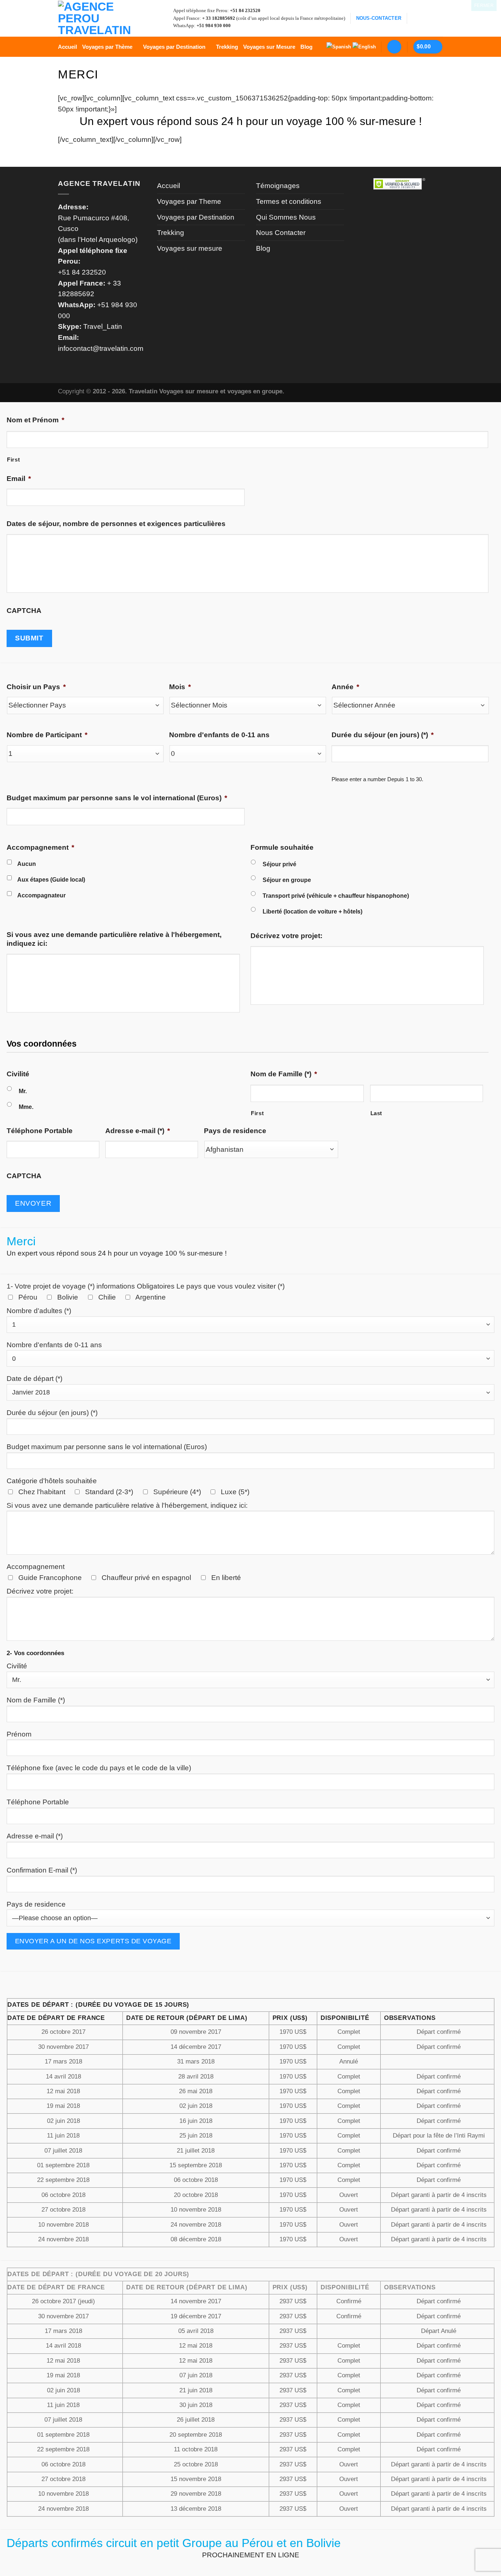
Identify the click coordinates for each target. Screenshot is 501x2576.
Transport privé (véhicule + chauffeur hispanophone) (336, 896)
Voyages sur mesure (190, 248)
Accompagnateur (41, 895)
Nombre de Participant (47, 735)
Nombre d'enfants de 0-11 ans (219, 735)
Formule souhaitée (282, 847)
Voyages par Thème (107, 47)
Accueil (67, 47)
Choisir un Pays (36, 687)
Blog (306, 47)
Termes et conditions (289, 201)
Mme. (26, 1107)
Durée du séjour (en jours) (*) (383, 735)
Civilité (18, 1074)
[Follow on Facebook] (415, 18)
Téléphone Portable (40, 1131)
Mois (180, 687)
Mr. (23, 1091)
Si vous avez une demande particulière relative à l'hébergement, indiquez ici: (114, 939)
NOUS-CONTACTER (379, 18)
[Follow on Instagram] (426, 18)
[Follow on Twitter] (437, 18)
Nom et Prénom (35, 420)
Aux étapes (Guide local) (51, 879)
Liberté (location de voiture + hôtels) (312, 911)
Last (376, 1113)
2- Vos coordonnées (35, 1653)
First (13, 460)
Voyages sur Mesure (269, 47)
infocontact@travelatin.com (101, 348)
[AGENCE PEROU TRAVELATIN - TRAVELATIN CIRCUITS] (95, 18)
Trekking (227, 47)
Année (345, 687)
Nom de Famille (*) (284, 1074)
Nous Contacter (281, 233)
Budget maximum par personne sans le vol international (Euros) (117, 798)
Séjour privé (279, 864)
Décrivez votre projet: (286, 936)
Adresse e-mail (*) (138, 1131)
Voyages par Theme (189, 201)
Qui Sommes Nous (286, 217)
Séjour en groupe (287, 880)
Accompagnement (40, 847)
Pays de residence (235, 1131)
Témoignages (278, 186)
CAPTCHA (24, 611)
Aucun (27, 864)
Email (19, 479)
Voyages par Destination (174, 47)
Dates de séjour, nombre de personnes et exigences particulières (116, 524)
